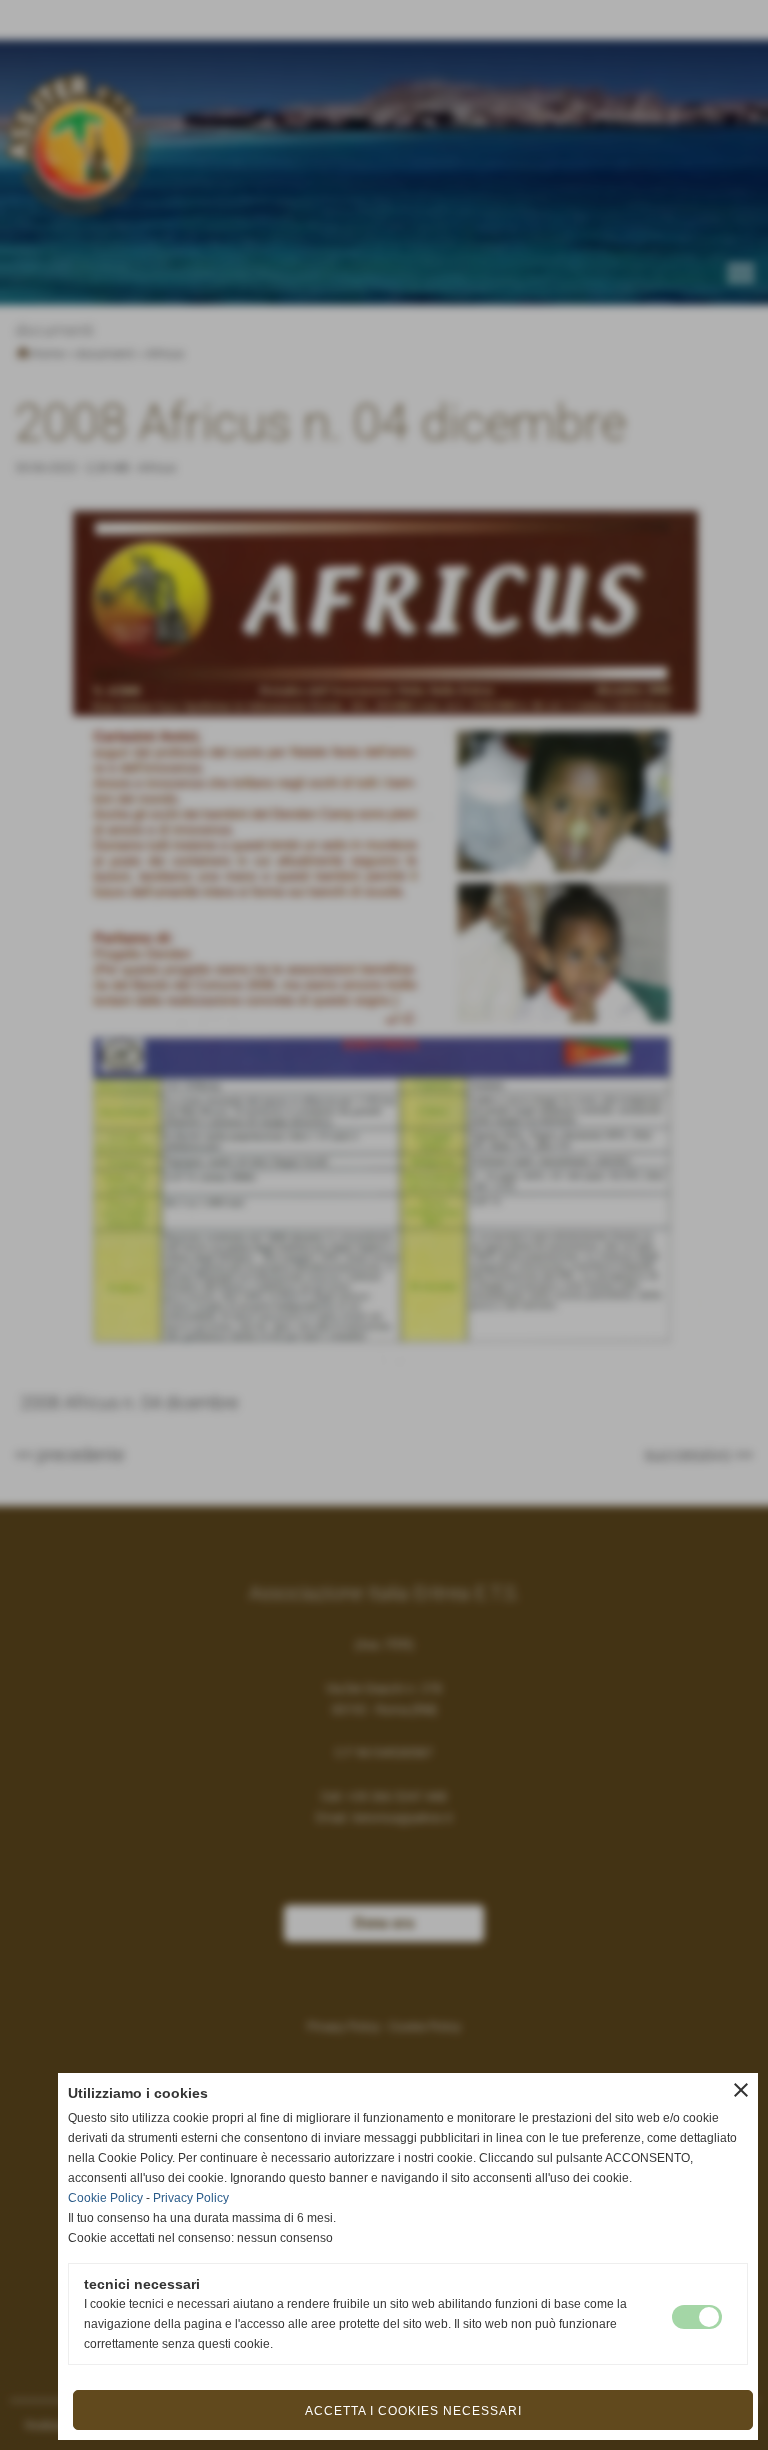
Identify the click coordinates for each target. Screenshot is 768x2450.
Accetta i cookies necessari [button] (413, 2411)
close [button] (741, 2090)
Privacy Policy (191, 2198)
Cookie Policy (105, 2198)
